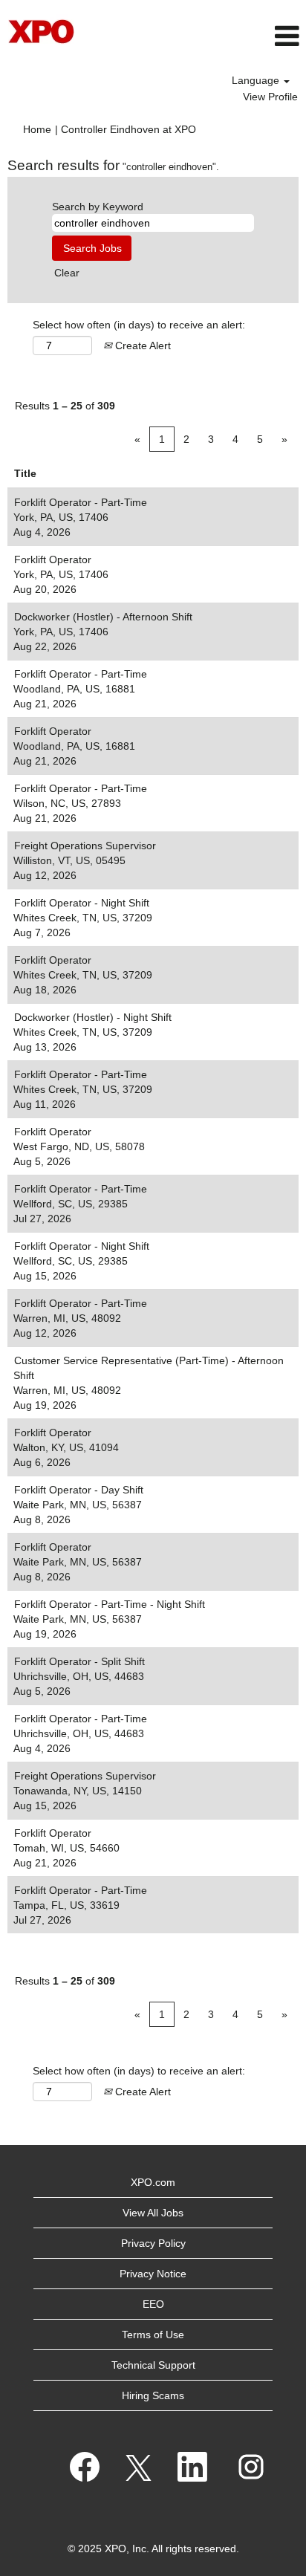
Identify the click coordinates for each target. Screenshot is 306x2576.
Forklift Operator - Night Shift (82, 903)
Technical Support (153, 2365)
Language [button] (257, 80)
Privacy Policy (153, 2243)
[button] (204, 36)
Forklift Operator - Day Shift (79, 1490)
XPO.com (153, 2182)
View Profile (270, 97)
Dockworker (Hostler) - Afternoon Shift (103, 617)
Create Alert (141, 345)
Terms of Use (153, 2335)
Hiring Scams (153, 2395)
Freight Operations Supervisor (85, 846)
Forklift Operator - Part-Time (81, 502)
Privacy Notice (153, 2274)
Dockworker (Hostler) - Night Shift (93, 1017)
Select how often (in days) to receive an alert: (139, 325)
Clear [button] (67, 273)
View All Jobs (153, 2213)
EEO (153, 2304)
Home (37, 129)
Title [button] (25, 473)
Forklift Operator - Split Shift (79, 1661)
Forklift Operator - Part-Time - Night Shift (110, 1604)
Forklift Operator (53, 559)
